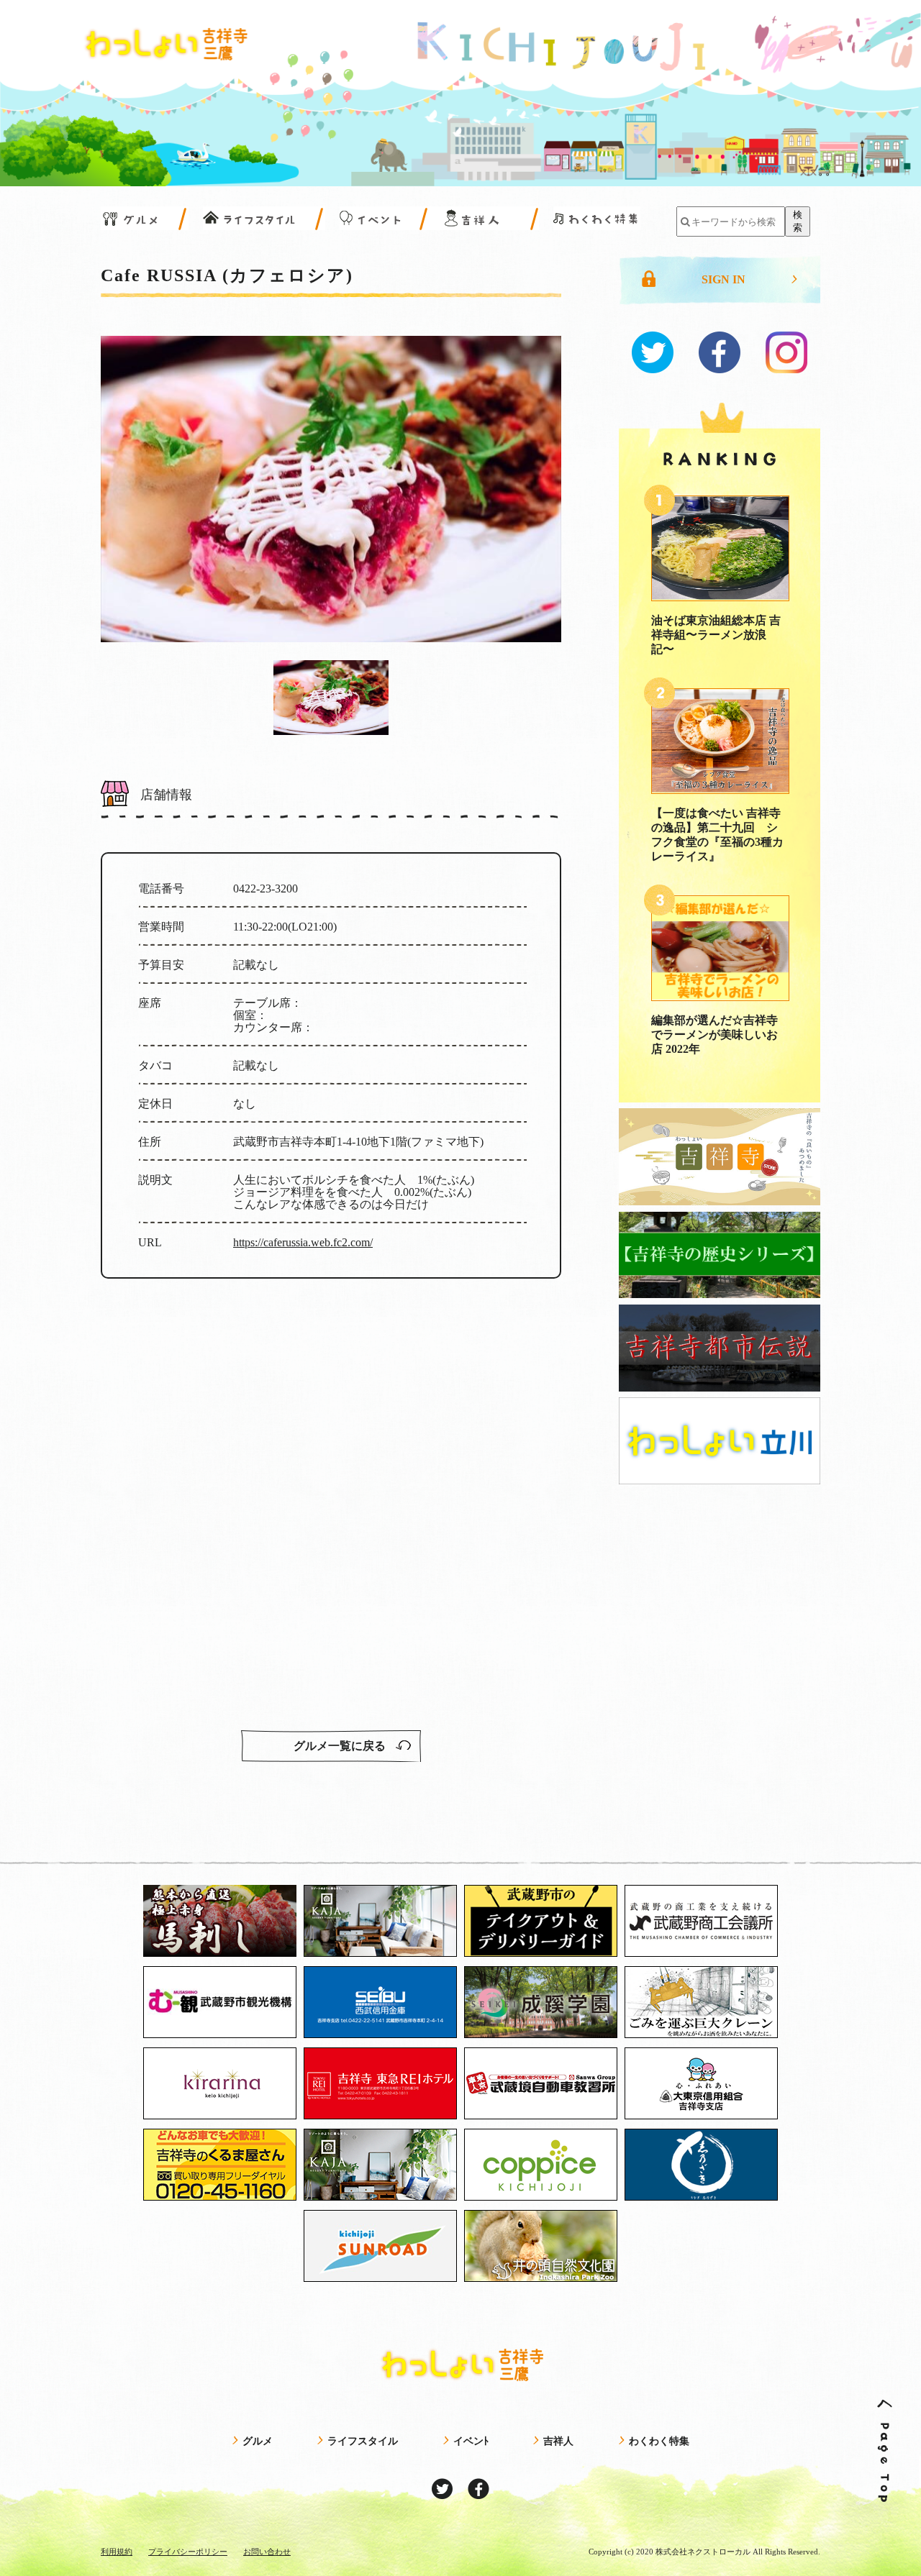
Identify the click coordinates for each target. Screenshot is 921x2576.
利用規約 (117, 2552)
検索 (798, 221)
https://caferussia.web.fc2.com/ (303, 1242)
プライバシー (188, 2552)
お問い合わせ (267, 2552)
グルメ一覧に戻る (341, 1746)
